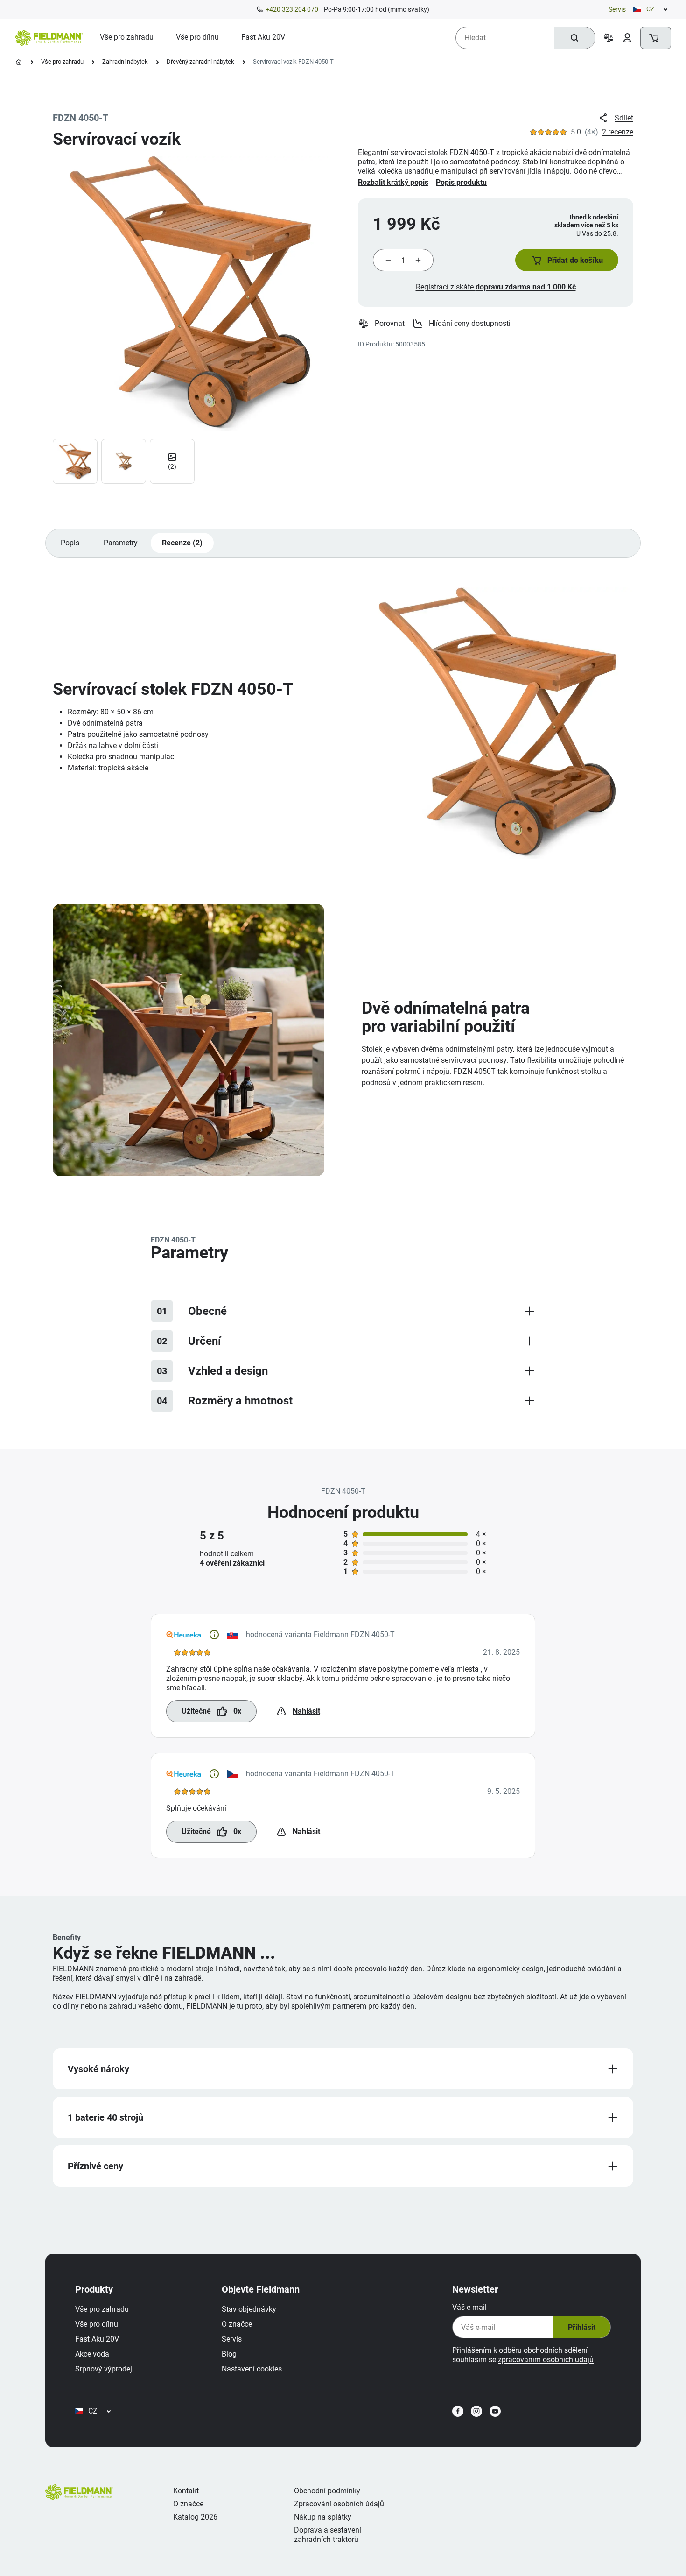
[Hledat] (574, 38)
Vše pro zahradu (62, 61)
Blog (229, 2354)
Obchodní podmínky (327, 2491)
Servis (617, 9)
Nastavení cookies (252, 2369)
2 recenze (618, 132)
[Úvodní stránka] (19, 62)
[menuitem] (127, 37)
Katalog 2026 (195, 2517)
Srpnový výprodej (104, 2369)
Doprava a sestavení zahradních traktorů (328, 2535)
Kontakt (186, 2491)
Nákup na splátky (323, 2517)
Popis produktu (461, 182)
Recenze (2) (182, 543)
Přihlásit (582, 2327)
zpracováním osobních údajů (546, 2360)
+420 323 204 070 (292, 9)
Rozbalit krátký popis (393, 182)
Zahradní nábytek (125, 61)
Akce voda (92, 2354)
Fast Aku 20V (97, 2339)
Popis (70, 543)
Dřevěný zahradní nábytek (200, 61)
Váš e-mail (469, 2307)
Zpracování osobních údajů (339, 2504)
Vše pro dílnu (97, 2324)
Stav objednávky (249, 2309)
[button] (567, 260)
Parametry (121, 543)
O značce (237, 2324)
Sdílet (624, 118)
